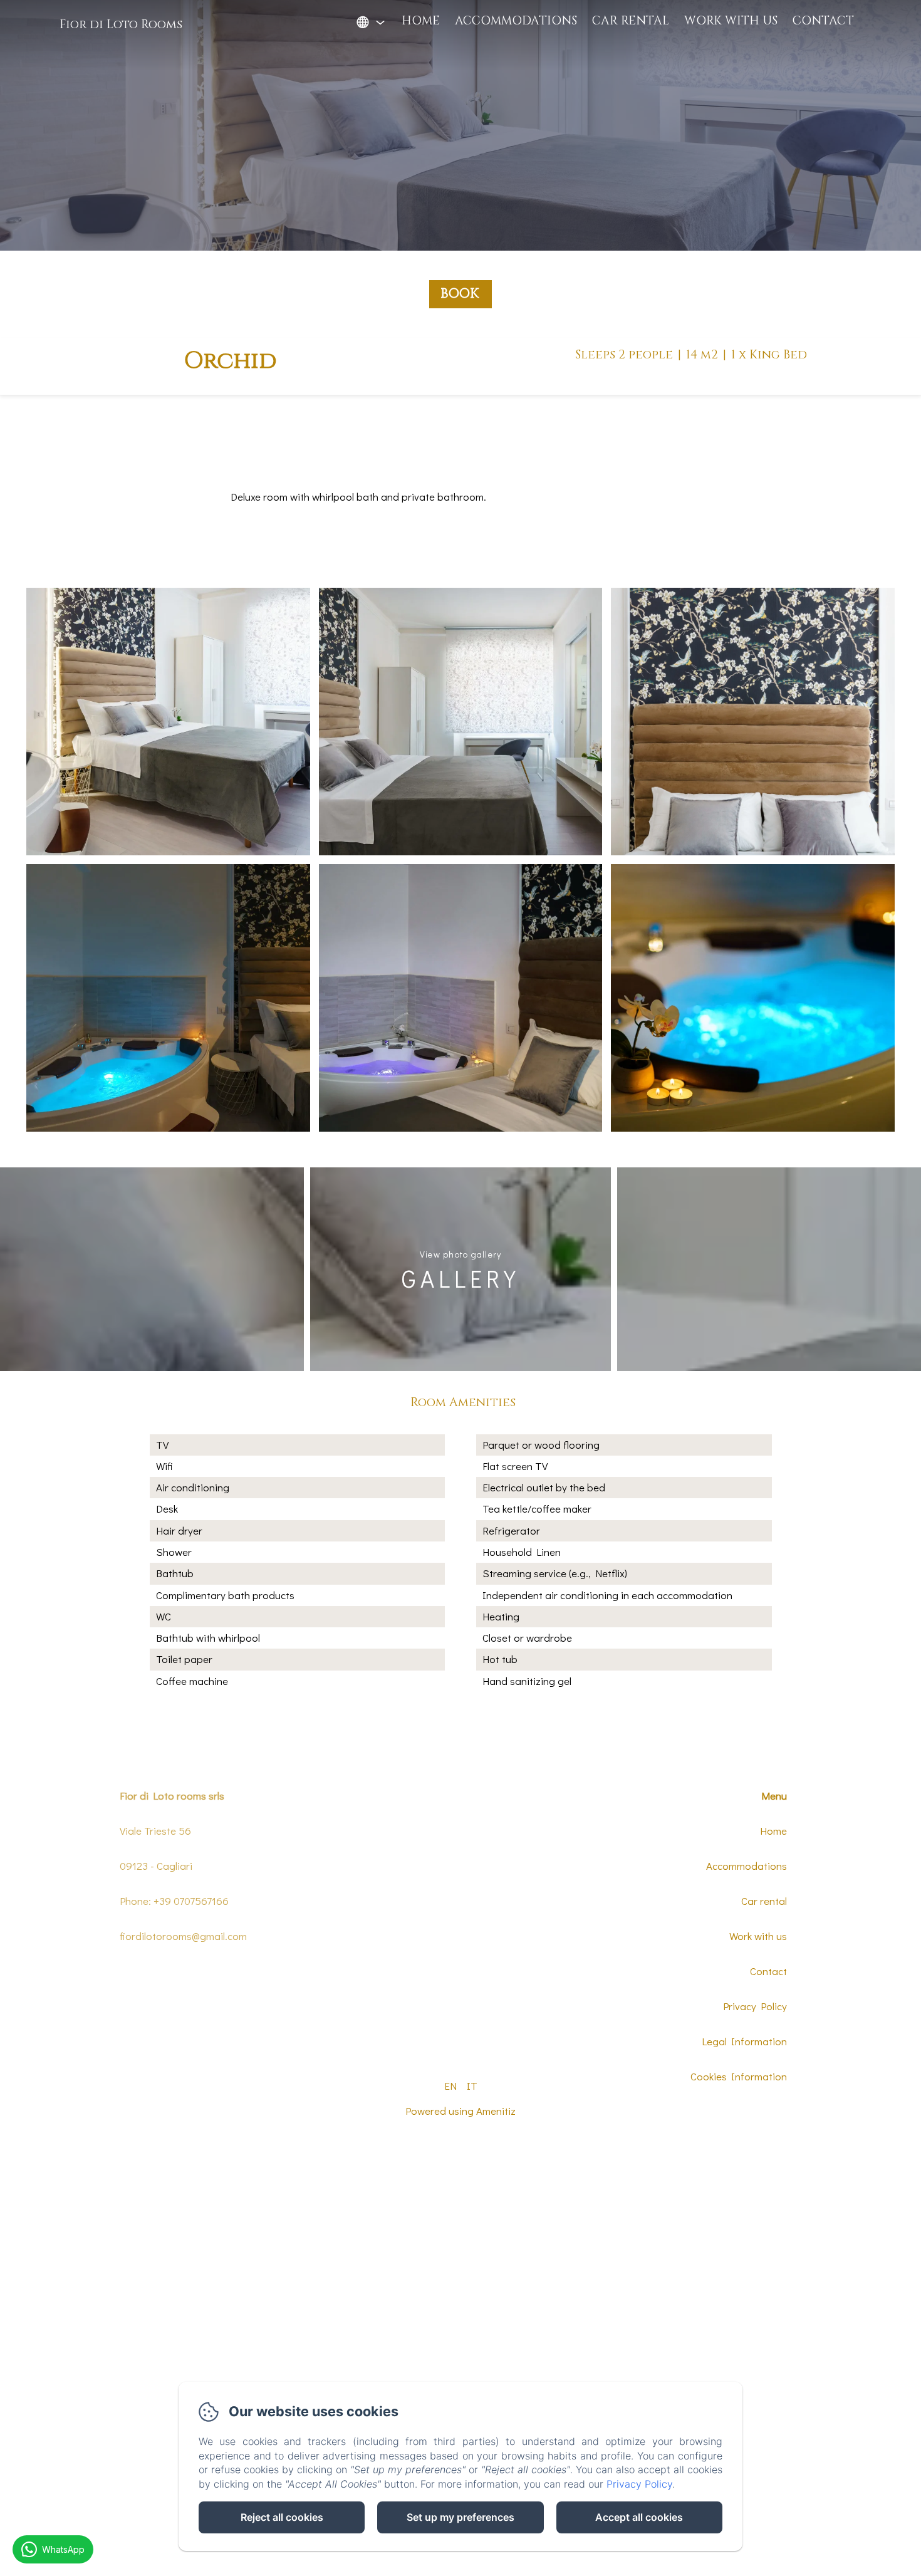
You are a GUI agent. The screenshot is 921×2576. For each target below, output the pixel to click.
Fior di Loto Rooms (121, 24)
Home (421, 21)
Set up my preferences (460, 2517)
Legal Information (744, 2041)
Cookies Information (739, 2076)
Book (460, 294)
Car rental (631, 21)
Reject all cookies (282, 2517)
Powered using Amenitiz (460, 2111)
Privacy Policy (755, 2006)
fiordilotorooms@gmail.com (183, 1936)
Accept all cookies (639, 2517)
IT (472, 2086)
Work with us (731, 21)
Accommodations (516, 21)
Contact (823, 21)
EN (450, 2086)
